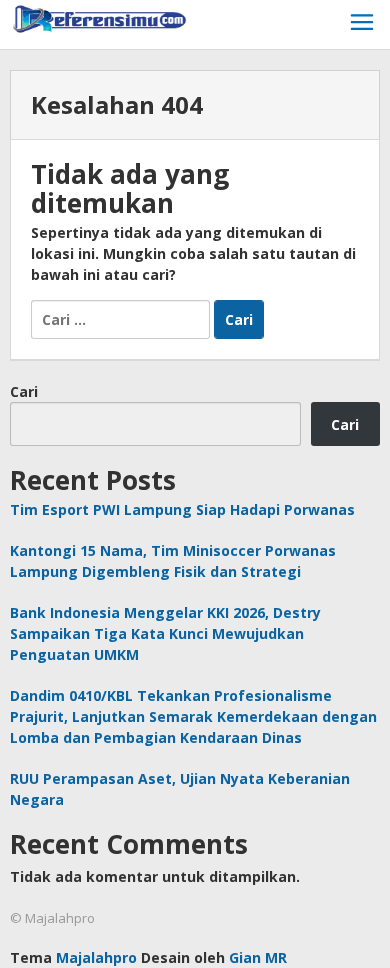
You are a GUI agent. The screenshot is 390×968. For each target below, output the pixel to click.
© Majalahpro (52, 918)
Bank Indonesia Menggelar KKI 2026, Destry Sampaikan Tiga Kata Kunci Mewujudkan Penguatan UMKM (165, 633)
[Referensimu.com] (100, 16)
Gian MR (258, 957)
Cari (24, 391)
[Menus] (362, 24)
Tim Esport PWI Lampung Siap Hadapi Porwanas (182, 509)
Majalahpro (96, 957)
